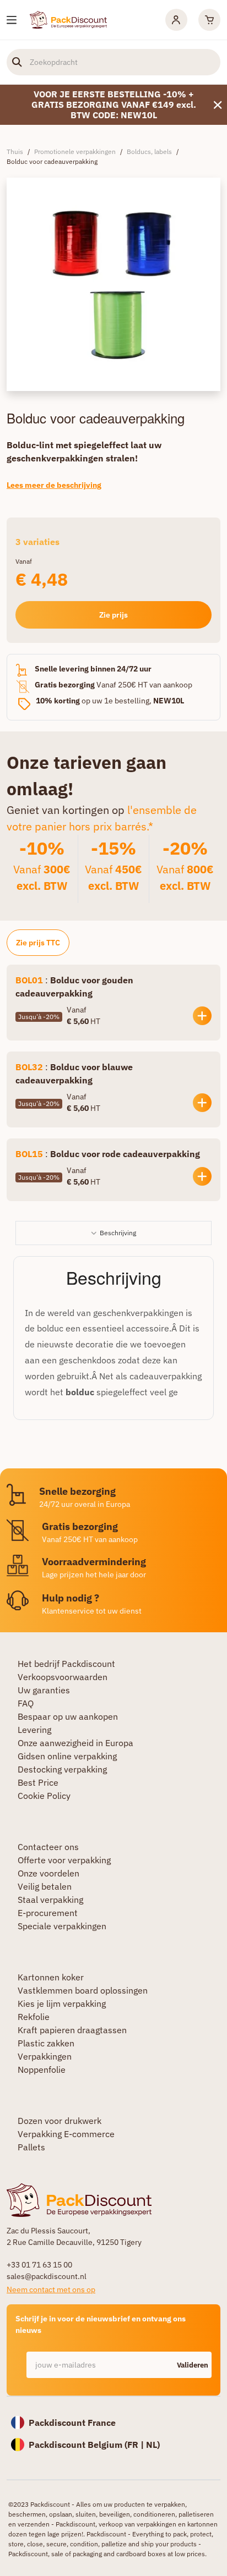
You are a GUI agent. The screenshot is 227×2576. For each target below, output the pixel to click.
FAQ (26, 1703)
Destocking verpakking (62, 1769)
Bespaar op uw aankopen (68, 1716)
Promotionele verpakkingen (75, 152)
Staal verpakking (50, 1900)
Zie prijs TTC (38, 943)
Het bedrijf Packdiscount (66, 1664)
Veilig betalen (45, 1886)
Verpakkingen (45, 2056)
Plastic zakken (46, 2043)
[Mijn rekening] (176, 20)
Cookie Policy (44, 1796)
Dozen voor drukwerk (60, 2121)
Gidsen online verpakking (67, 1756)
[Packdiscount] (68, 19)
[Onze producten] (12, 20)
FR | (137, 2445)
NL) (153, 2445)
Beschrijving (118, 1233)
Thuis (15, 152)
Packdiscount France (72, 2423)
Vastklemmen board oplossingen (83, 1990)
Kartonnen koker (51, 1977)
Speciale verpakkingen (62, 1926)
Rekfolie (34, 2017)
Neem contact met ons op (51, 2289)
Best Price (38, 1782)
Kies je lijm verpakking (62, 2003)
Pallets (31, 2147)
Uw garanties (44, 1690)
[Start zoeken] (17, 62)
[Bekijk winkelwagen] (209, 20)
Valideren (193, 2365)
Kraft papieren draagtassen (72, 2030)
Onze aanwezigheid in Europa (75, 1743)
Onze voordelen (48, 1873)
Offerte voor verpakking (64, 1860)
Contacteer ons (48, 1847)
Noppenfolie (42, 2069)
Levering (34, 1730)
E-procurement (48, 1913)
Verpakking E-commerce (66, 2134)
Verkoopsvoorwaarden (63, 1677)
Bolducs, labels (149, 152)
